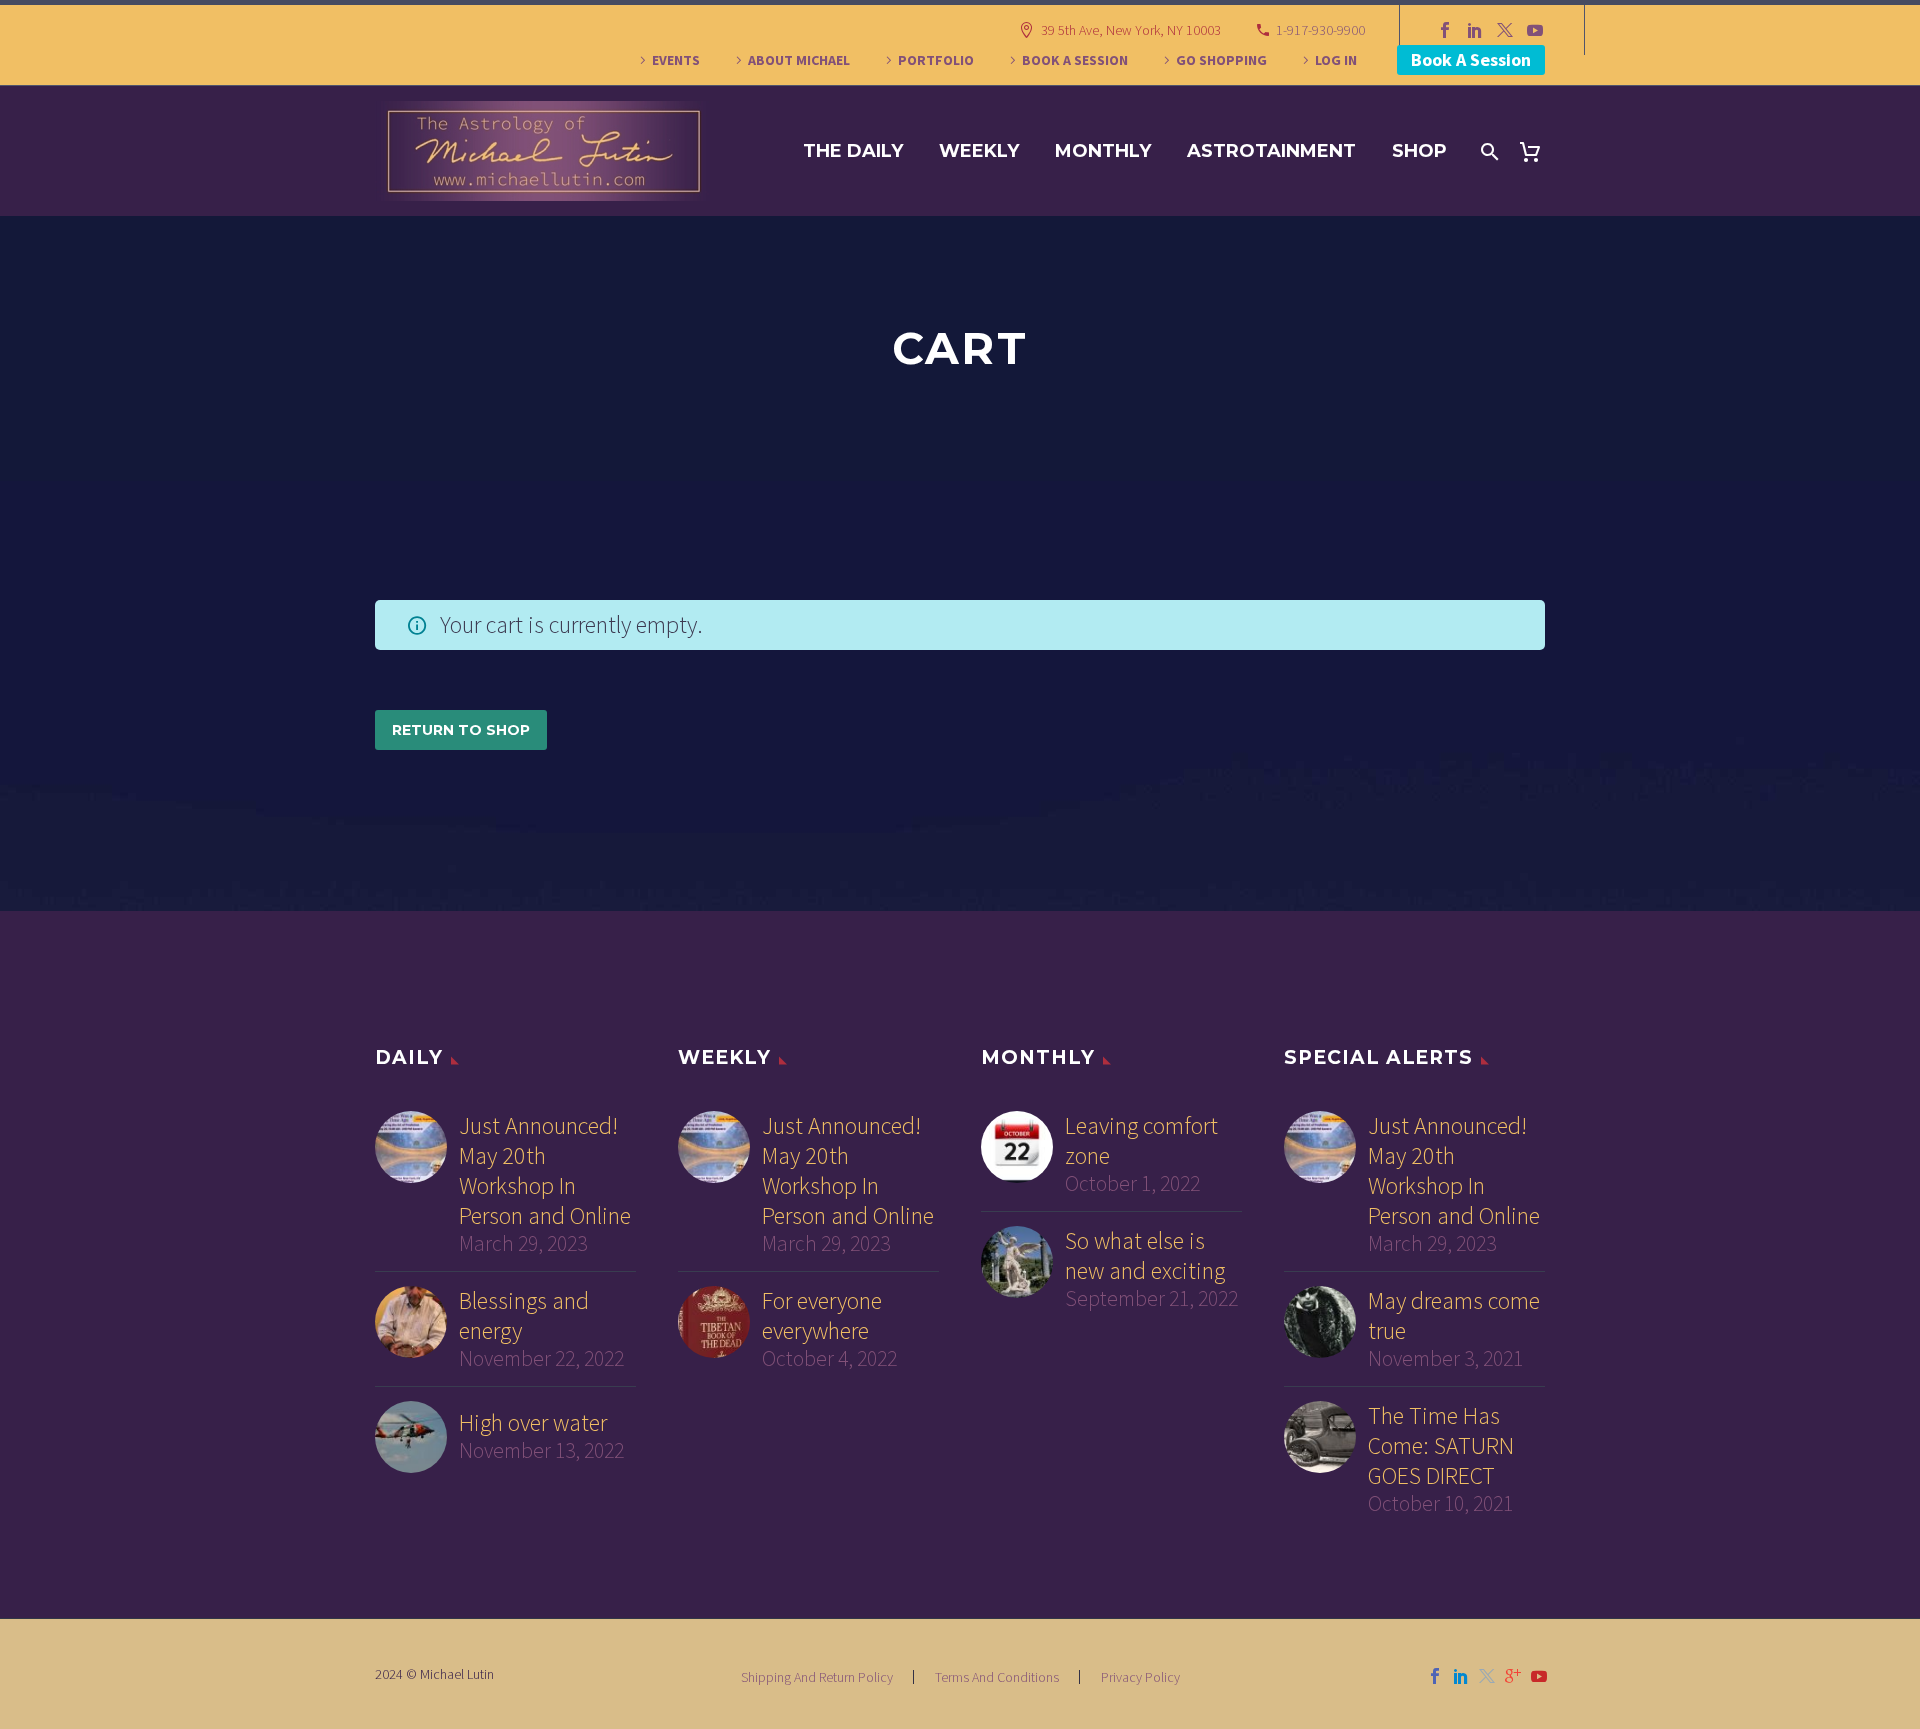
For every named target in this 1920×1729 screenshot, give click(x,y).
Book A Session (1471, 59)
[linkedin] (1461, 1676)
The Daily (853, 151)
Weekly (979, 151)
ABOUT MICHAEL (799, 60)
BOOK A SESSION (1075, 60)
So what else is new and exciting (1145, 1256)
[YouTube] (1535, 30)
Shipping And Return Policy (817, 1677)
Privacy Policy (1140, 1677)
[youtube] (1539, 1676)
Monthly (1103, 151)
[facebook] (1435, 1676)
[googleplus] (1513, 1676)
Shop (1419, 151)
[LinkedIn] (1475, 30)
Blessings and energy (524, 1316)
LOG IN (1336, 60)
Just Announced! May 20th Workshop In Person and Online (545, 1171)
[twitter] (1487, 1676)
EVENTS (676, 60)
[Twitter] (1505, 30)
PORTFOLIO (936, 60)
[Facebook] (1445, 30)
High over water (533, 1423)
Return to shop (461, 730)
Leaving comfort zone (1141, 1141)
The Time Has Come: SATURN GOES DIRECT (1441, 1446)
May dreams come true (1454, 1316)
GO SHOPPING (1221, 60)
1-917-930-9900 (1320, 30)
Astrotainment (1271, 151)
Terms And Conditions (997, 1677)
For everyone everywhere (822, 1316)
